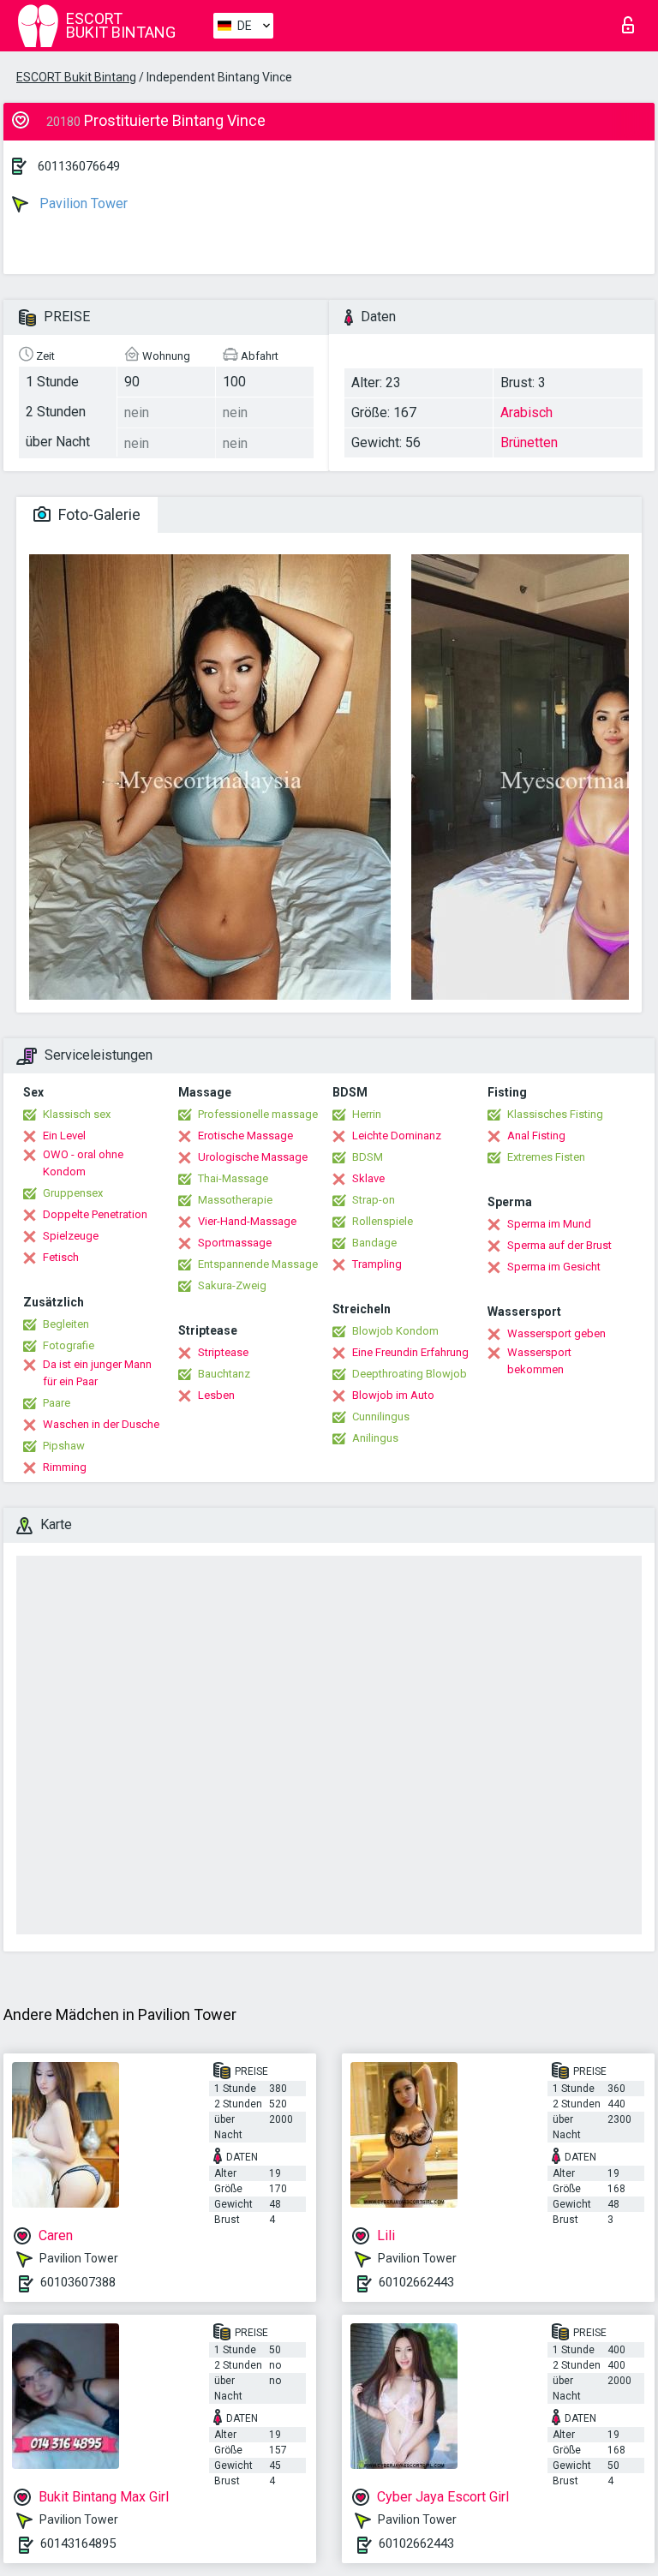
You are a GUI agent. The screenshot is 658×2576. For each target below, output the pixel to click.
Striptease (223, 1352)
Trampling (377, 1264)
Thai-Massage (233, 1178)
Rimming (65, 1467)
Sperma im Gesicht (554, 1267)
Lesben (216, 1395)
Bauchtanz (224, 1374)
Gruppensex (73, 1193)
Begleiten (66, 1324)
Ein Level (64, 1136)
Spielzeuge (71, 1236)
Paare (57, 1403)
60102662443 (416, 2282)
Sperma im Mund (549, 1224)
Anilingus (375, 1438)
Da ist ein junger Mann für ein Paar (97, 1373)
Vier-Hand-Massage (247, 1221)
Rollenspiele (383, 1221)
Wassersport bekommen (539, 1361)
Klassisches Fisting (555, 1114)
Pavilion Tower (82, 203)
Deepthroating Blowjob (410, 1374)
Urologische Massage (253, 1157)
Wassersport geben (556, 1333)
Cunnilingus (381, 1417)
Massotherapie (235, 1200)
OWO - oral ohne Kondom (83, 1163)
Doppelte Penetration (95, 1214)
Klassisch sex (77, 1114)
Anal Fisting (536, 1136)
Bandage (374, 1243)
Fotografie (69, 1345)
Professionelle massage (258, 1114)
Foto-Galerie (98, 514)
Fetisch (61, 1257)
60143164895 (78, 2543)
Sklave (368, 1178)
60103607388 (78, 2282)
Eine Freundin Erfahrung (410, 1352)
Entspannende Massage (258, 1264)
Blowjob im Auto (393, 1395)
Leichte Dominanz (397, 1136)
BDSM (368, 1157)
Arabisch (526, 412)
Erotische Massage (245, 1136)
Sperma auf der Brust (559, 1245)
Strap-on (374, 1200)
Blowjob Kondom (395, 1331)
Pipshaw (64, 1446)
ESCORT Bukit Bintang (76, 77)
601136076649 (79, 166)
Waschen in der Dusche (101, 1424)
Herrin (367, 1114)
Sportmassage (235, 1243)
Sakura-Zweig (232, 1285)
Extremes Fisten (546, 1157)
